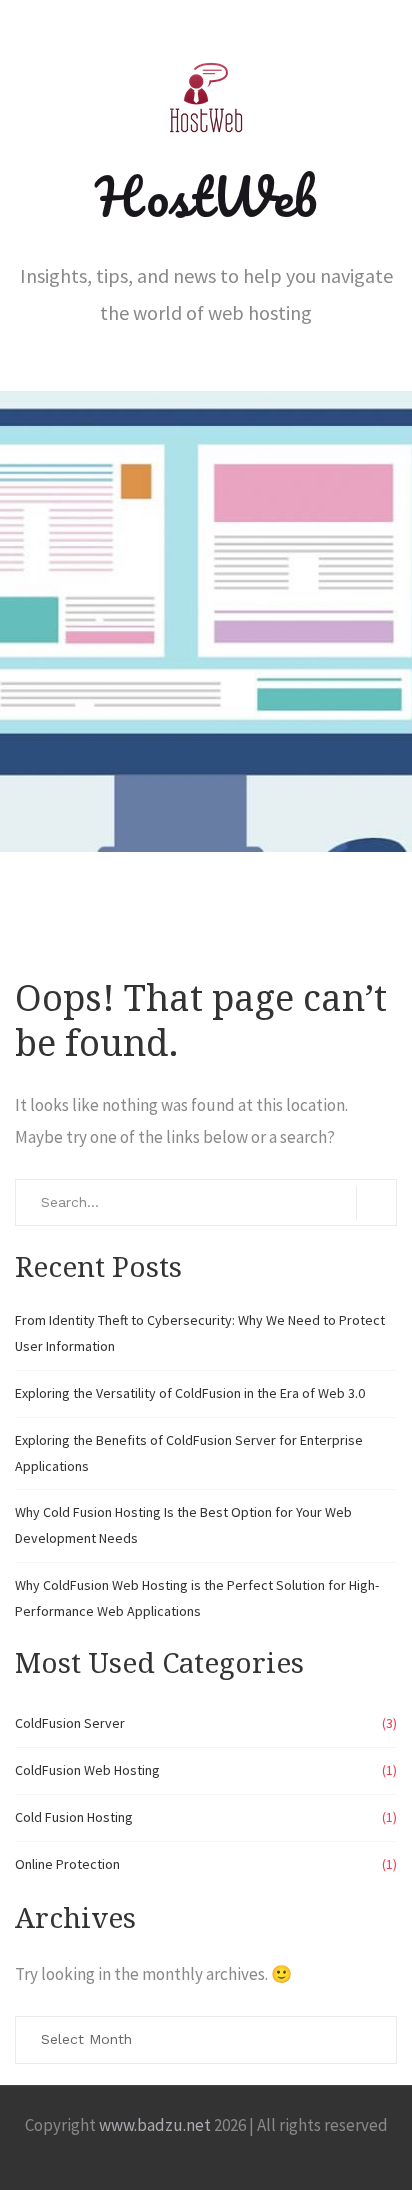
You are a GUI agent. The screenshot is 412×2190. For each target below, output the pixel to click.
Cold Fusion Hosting (74, 1817)
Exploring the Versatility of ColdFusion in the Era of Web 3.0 (190, 1393)
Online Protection (67, 1864)
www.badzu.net (155, 2125)
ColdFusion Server (70, 1723)
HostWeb (206, 196)
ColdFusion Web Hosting (87, 1770)
